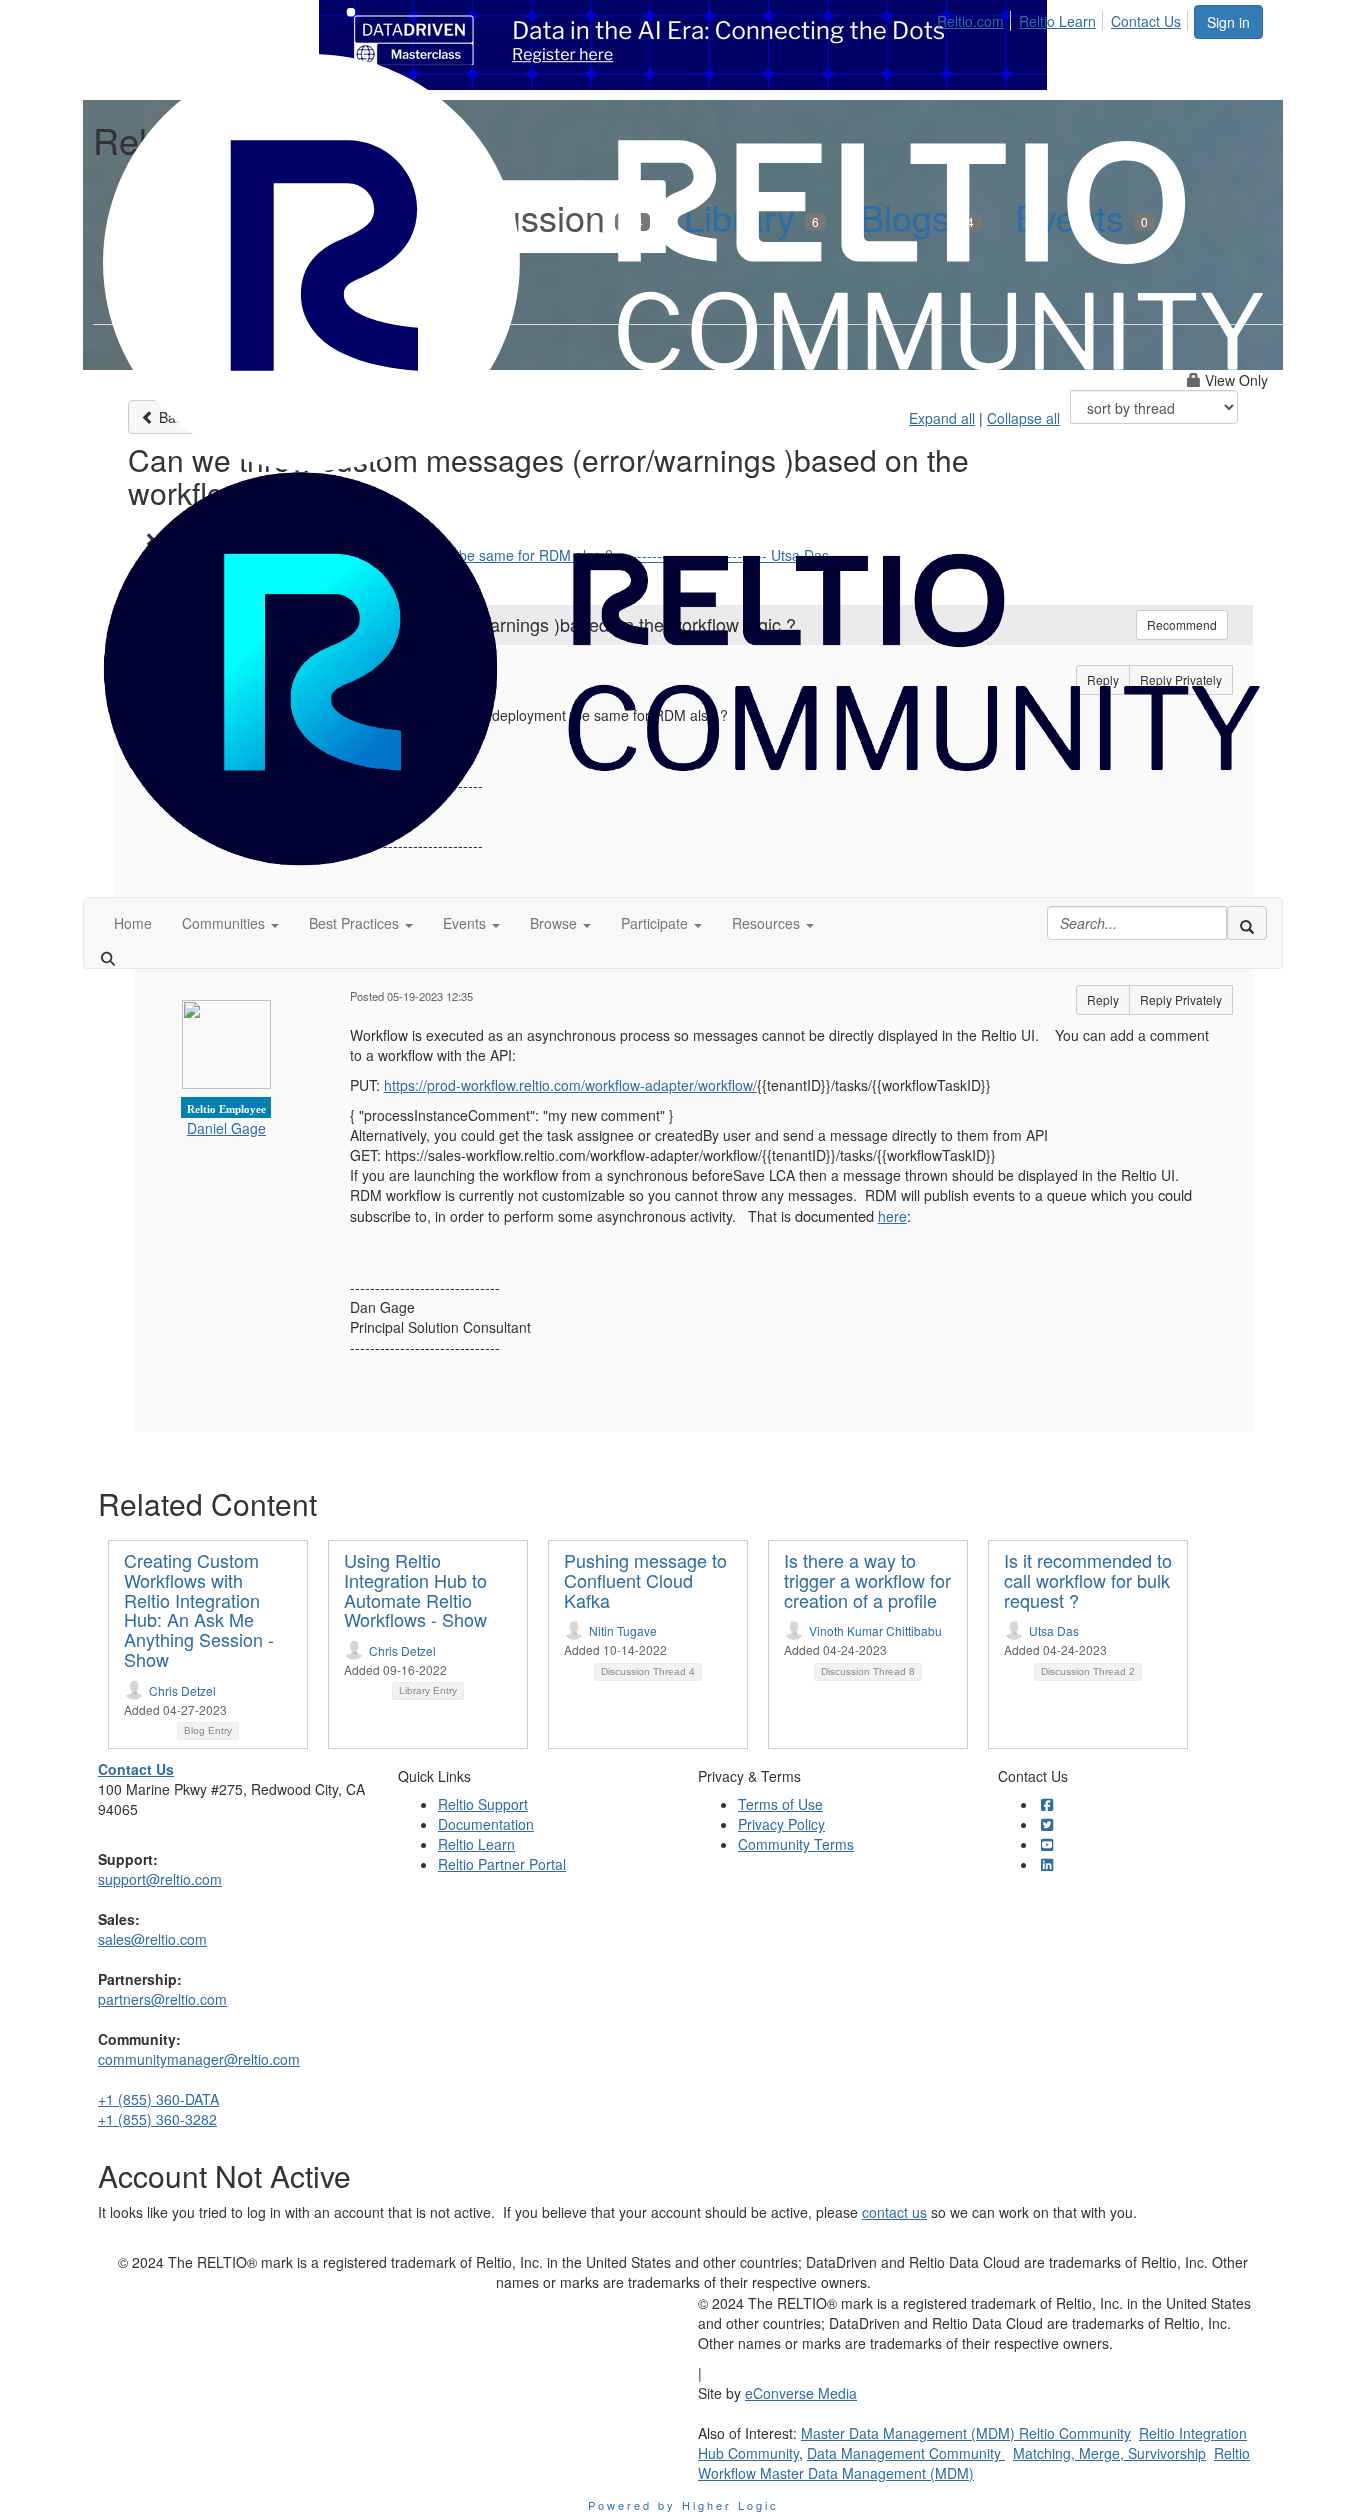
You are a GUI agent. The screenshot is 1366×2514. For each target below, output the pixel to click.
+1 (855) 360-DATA (158, 2099)
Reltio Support (483, 1804)
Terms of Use (780, 1804)
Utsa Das (1054, 1630)
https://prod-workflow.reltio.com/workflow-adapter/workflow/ (570, 1085)
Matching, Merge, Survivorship (1109, 2453)
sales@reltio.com (152, 1939)
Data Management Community (906, 2453)
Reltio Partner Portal (502, 1864)
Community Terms (796, 1844)
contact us (894, 2212)
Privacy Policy (781, 1824)
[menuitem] (976, 18)
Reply (1103, 999)
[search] (1247, 923)
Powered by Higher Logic (683, 2505)
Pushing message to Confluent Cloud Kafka (645, 1580)
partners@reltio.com (162, 1999)
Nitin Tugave (623, 1630)
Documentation (486, 1824)
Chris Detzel (182, 1690)
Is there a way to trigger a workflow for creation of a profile (867, 1580)
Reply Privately (1181, 999)
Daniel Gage (226, 1128)
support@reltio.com (160, 1879)
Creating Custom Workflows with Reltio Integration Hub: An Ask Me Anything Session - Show (199, 1609)
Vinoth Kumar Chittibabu (875, 1630)
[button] (230, 923)
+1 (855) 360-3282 (157, 2119)
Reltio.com (970, 21)
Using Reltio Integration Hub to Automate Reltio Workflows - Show (415, 1589)
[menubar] (1064, 18)
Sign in (1228, 22)
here (892, 1216)
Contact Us (1146, 21)
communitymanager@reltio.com (199, 2059)
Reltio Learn (1057, 21)
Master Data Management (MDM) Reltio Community (966, 2433)
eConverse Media (801, 2393)
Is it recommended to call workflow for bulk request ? (1088, 1580)
